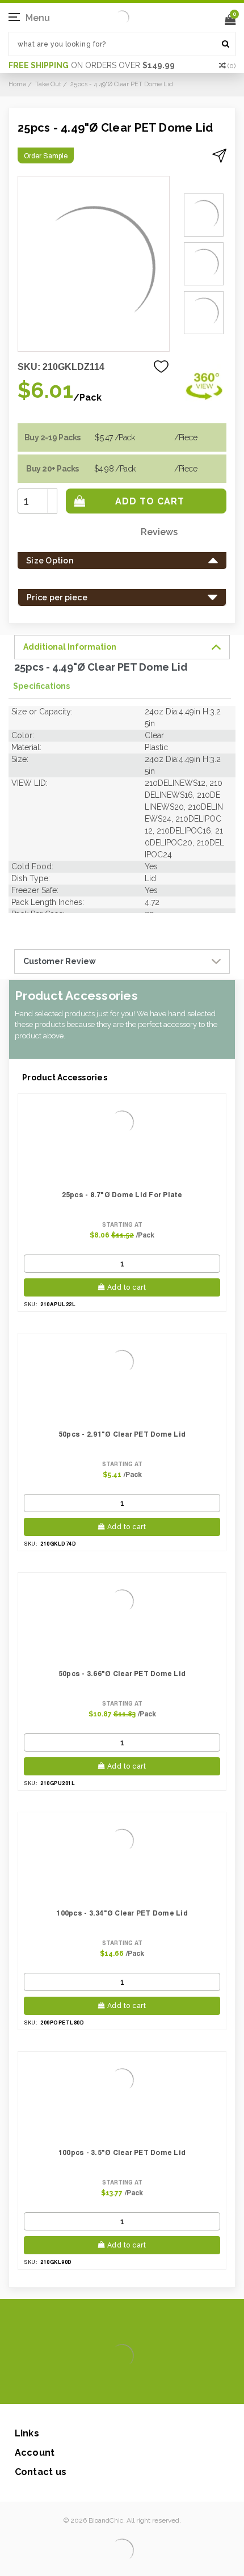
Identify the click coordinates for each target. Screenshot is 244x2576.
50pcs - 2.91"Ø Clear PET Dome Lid (122, 1434)
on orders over (92, 65)
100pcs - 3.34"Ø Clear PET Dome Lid (122, 1913)
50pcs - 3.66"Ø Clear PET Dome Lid (122, 1674)
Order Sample (46, 156)
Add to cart (127, 1287)
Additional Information (70, 647)
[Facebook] (84, 2387)
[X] (102, 2387)
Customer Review (60, 961)
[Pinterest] (138, 2387)
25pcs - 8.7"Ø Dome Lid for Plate (122, 1195)
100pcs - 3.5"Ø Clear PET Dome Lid (122, 2152)
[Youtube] (156, 2387)
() (232, 66)
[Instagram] (120, 2387)
